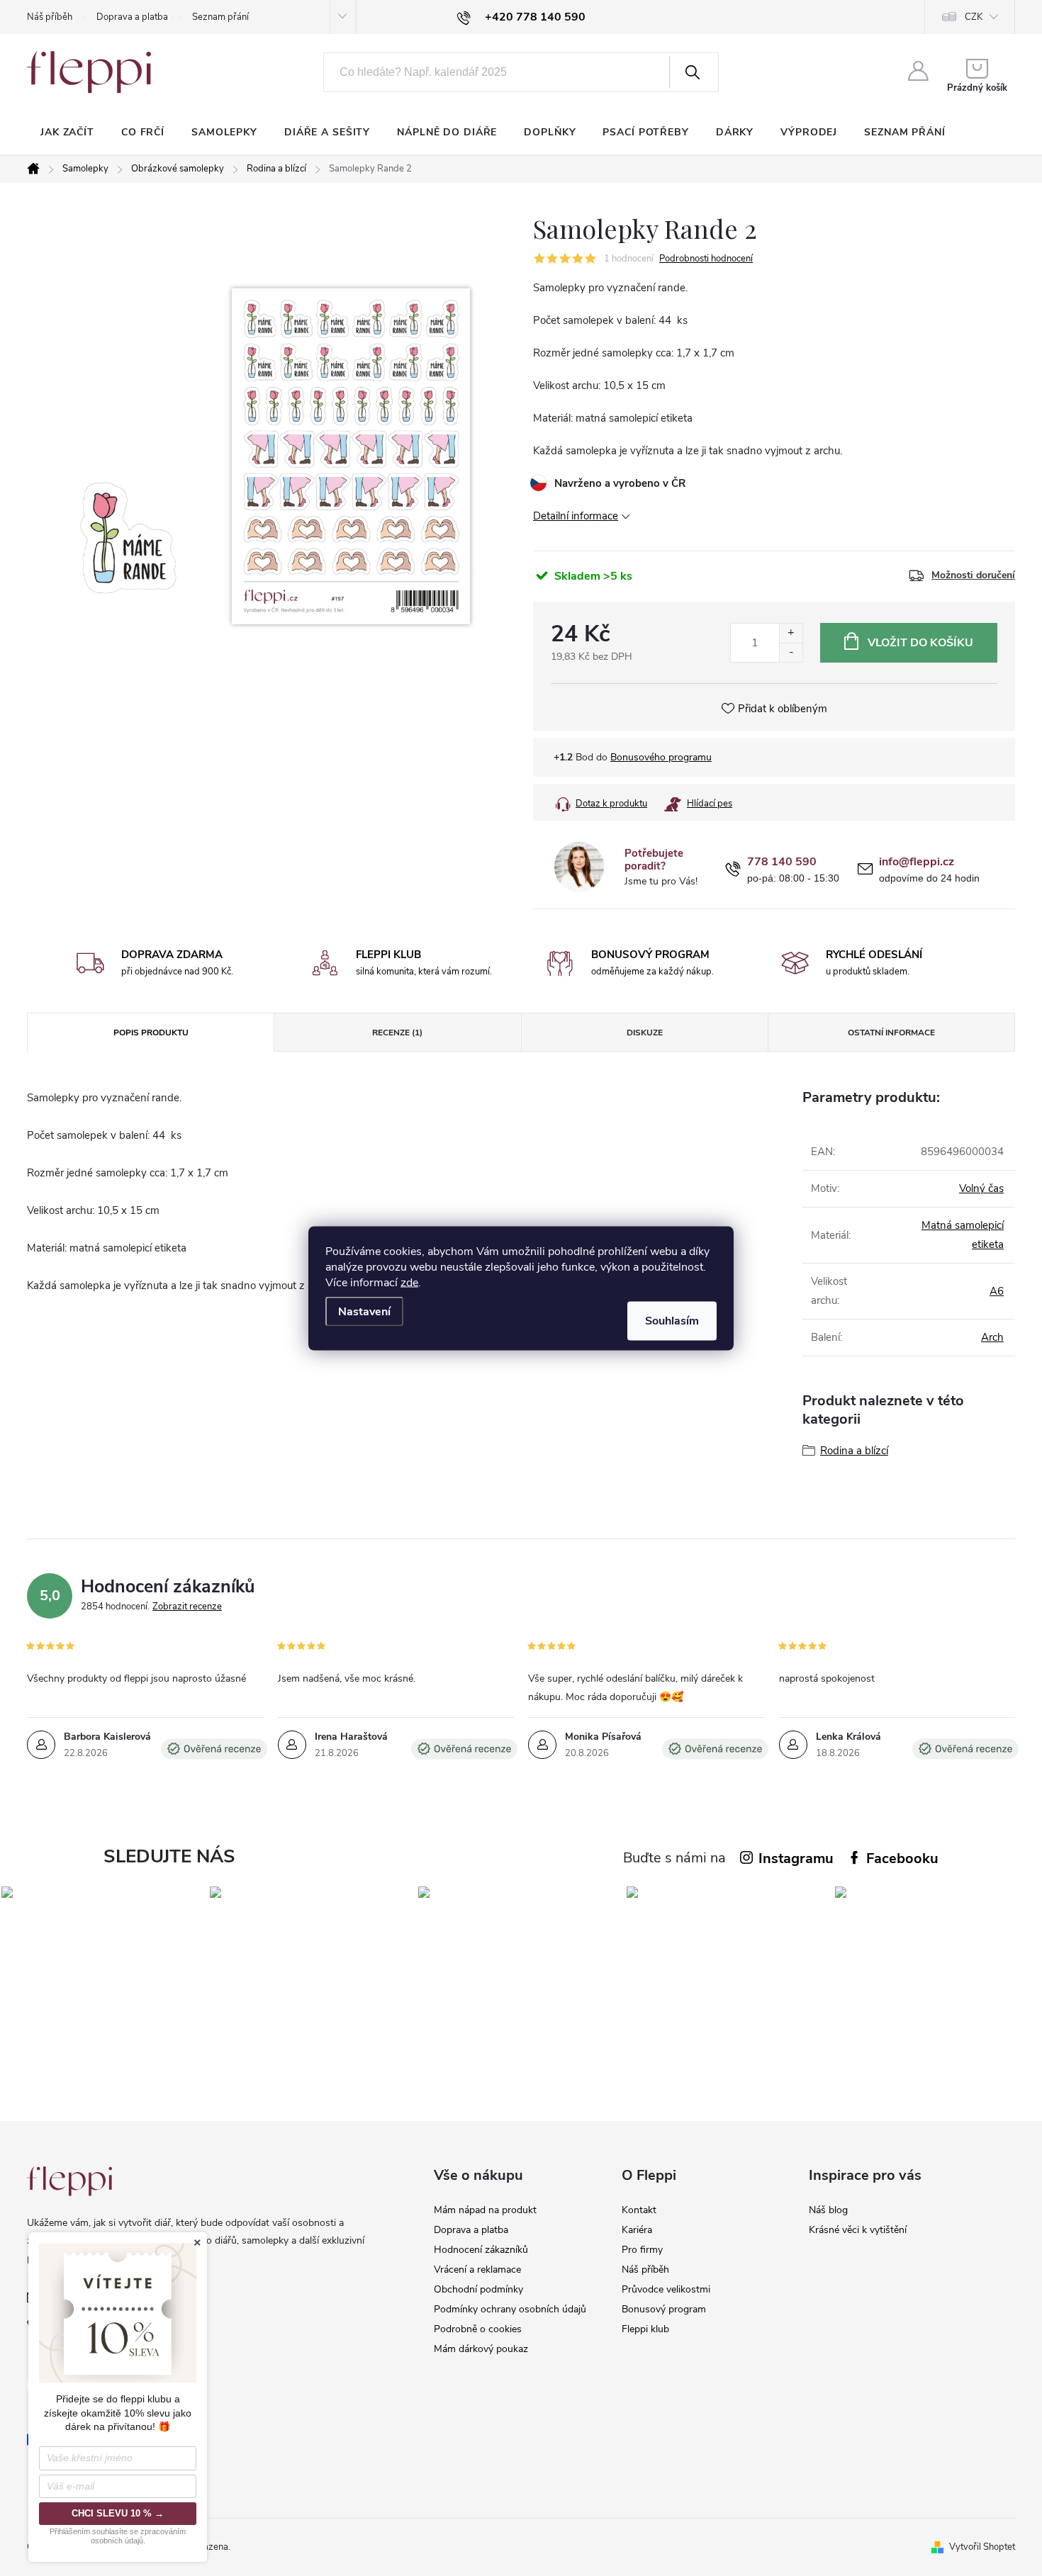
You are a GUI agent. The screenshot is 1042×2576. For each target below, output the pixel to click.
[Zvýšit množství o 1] (791, 633)
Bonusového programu (661, 757)
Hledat (693, 72)
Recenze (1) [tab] (397, 1033)
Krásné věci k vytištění (858, 2230)
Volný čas (981, 1188)
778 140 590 (782, 862)
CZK (974, 17)
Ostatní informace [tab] (891, 1033)
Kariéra (637, 2230)
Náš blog (828, 2210)
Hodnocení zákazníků (481, 2250)
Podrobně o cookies (478, 2329)
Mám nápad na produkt (485, 2210)
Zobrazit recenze (187, 1607)
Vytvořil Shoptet (982, 2547)
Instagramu (796, 1858)
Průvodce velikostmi (666, 2289)
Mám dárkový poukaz (481, 2349)
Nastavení (364, 1311)
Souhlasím (672, 1320)
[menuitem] (67, 133)
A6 (997, 1291)
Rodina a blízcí (854, 1451)
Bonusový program (664, 2309)
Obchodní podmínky (478, 2289)
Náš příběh (50, 17)
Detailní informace (576, 516)
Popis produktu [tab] (151, 1033)
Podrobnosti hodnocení (706, 259)
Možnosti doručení (973, 575)
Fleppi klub (645, 2329)
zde (409, 1282)
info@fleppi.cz (917, 862)
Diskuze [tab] (645, 1033)
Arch (992, 1337)
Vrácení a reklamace (477, 2270)
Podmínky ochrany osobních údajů (510, 2309)
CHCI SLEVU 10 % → (118, 2513)
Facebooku (902, 1858)
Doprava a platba (132, 17)
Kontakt (639, 2210)
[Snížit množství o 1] (791, 652)
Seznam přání (220, 17)
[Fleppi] (69, 2181)
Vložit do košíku (920, 643)
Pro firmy (642, 2250)
